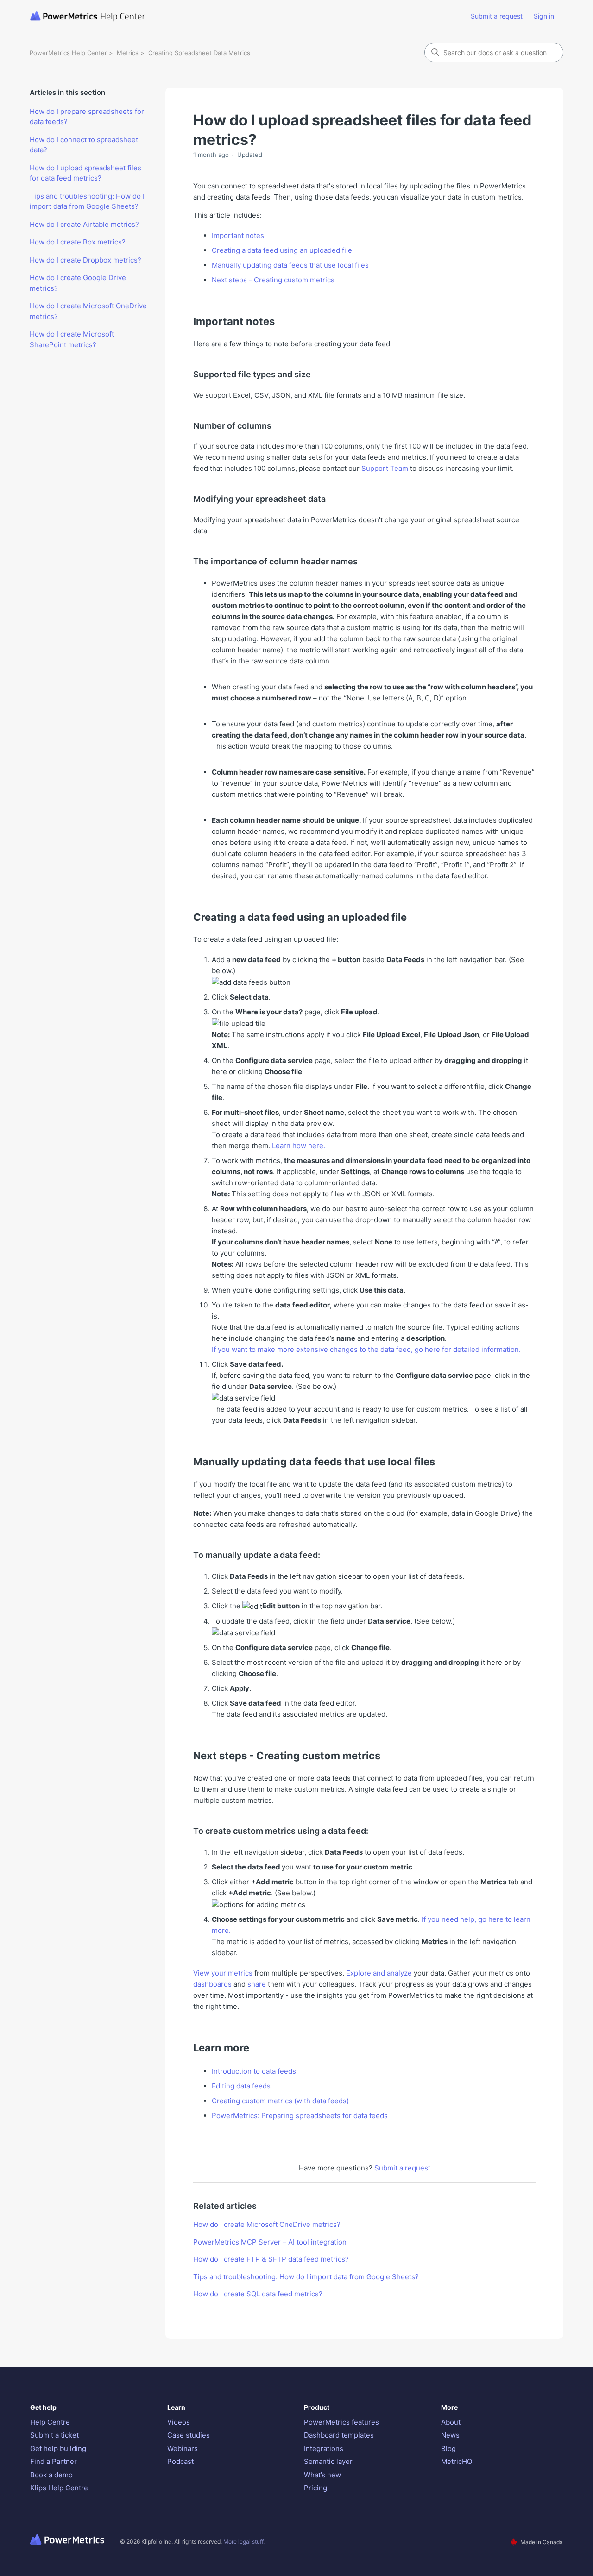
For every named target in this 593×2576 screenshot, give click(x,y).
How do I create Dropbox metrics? (85, 260)
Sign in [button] (544, 16)
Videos (179, 2422)
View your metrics (223, 1973)
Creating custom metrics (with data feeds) (280, 2101)
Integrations (324, 2448)
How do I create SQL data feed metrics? (258, 2294)
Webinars (183, 2448)
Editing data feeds (241, 2086)
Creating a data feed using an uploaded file (282, 250)
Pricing (315, 2488)
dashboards (212, 1984)
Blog (448, 2448)
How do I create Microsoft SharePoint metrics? (72, 339)
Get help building (58, 2448)
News (450, 2435)
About (451, 2422)
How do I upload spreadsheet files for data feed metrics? (85, 173)
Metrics (128, 53)
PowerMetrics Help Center (68, 53)
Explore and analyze (379, 1973)
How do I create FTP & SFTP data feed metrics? (271, 2259)
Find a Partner (54, 2461)
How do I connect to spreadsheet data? (84, 145)
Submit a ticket (54, 2435)
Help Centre (50, 2422)
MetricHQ (457, 2461)
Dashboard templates (339, 2435)
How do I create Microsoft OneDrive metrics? (88, 311)
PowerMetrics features (341, 2422)
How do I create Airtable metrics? (84, 224)
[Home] (124, 16)
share (257, 1984)
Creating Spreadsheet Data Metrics (199, 53)
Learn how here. (299, 1146)
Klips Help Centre (59, 2488)
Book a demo (51, 2475)
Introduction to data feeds (254, 2071)
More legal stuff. (244, 2542)
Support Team (385, 468)
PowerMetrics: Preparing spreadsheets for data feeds (300, 2116)
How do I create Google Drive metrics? (78, 283)
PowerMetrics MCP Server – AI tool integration (270, 2242)
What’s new (322, 2475)
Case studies (189, 2435)
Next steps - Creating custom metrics (273, 280)
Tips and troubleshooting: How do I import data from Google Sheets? (87, 201)
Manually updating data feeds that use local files (290, 265)
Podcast (180, 2461)
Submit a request (497, 16)
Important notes (238, 235)
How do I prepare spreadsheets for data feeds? (87, 117)
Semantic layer (328, 2461)
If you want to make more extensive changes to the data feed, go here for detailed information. (366, 1349)
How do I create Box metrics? (78, 242)
